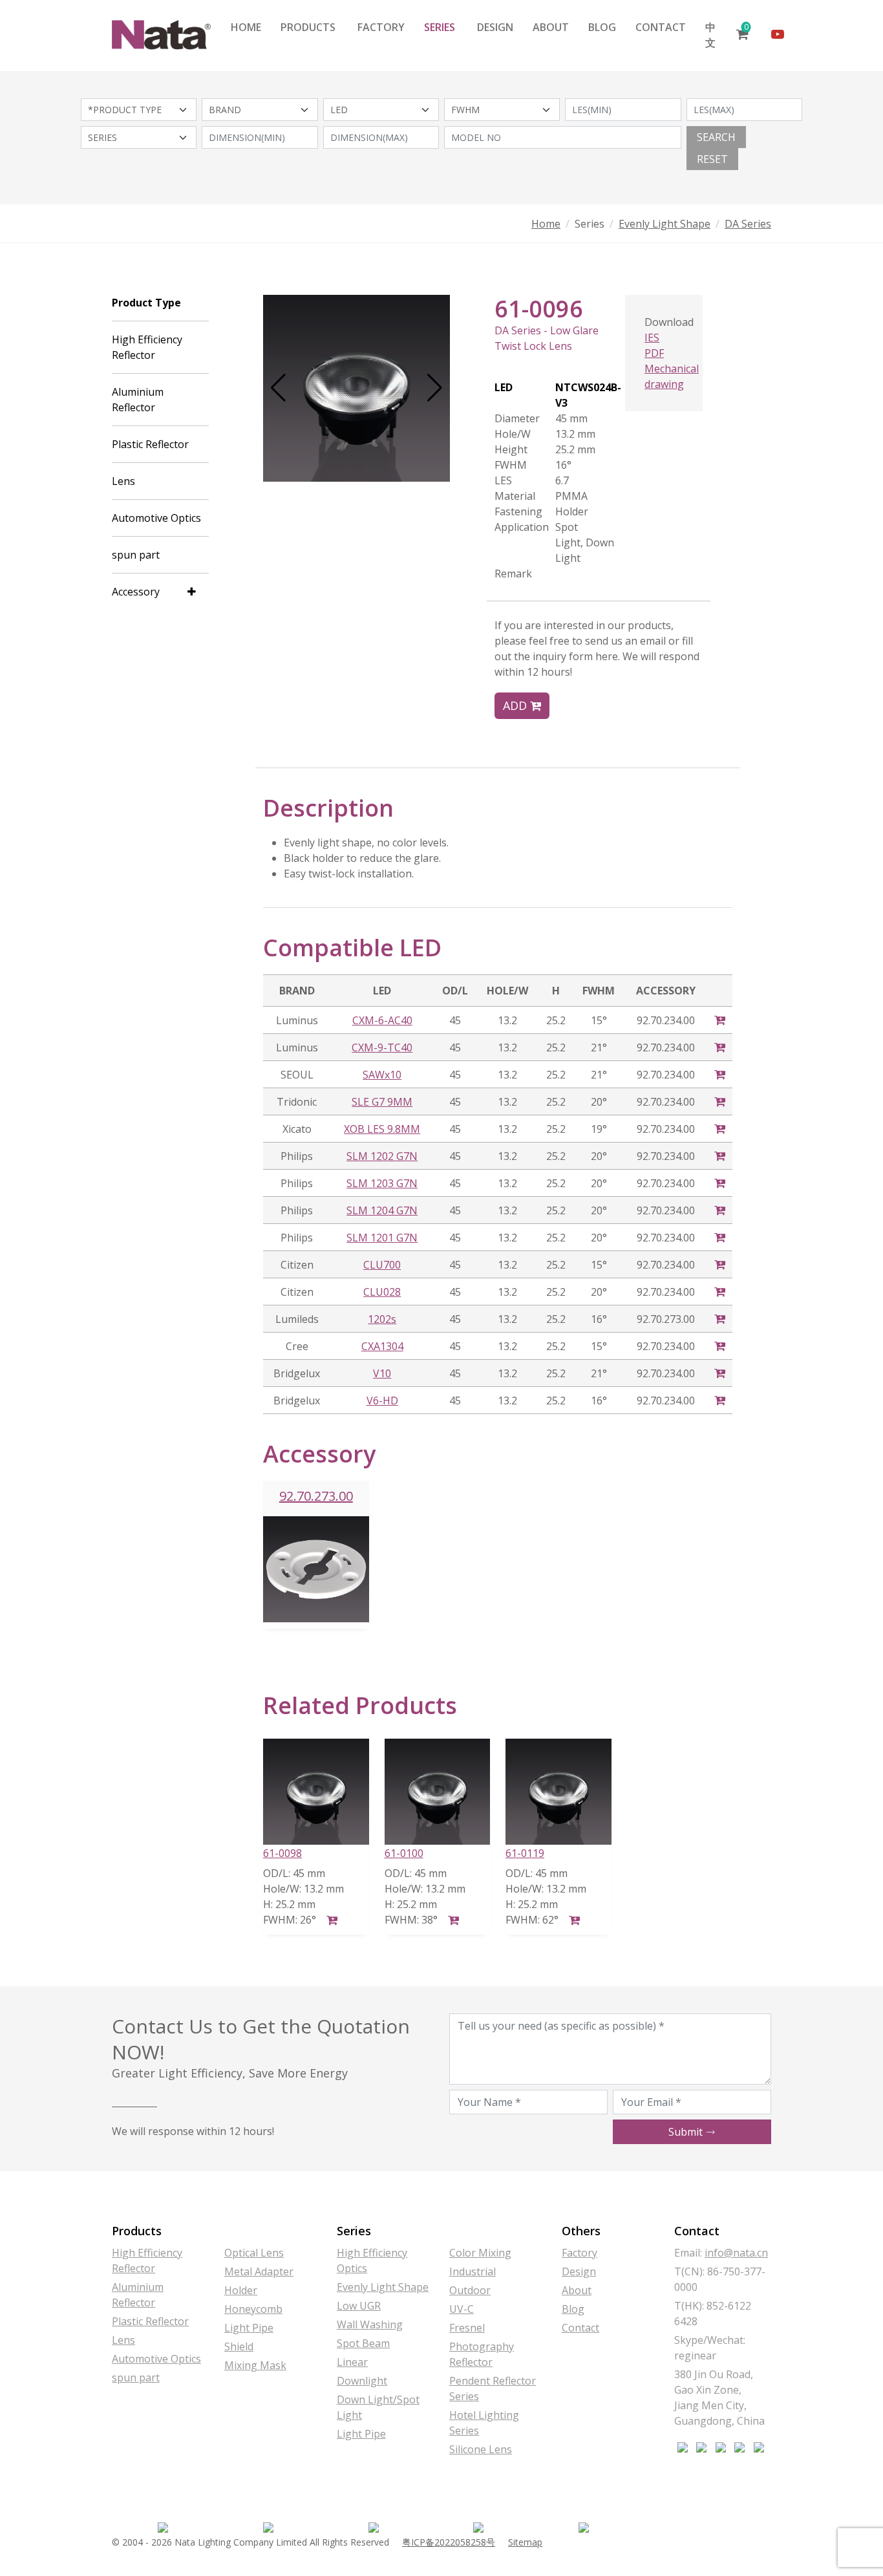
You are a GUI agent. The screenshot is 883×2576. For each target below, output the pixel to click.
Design (495, 27)
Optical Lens (254, 2253)
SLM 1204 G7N (382, 1210)
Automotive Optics (156, 518)
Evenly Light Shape (665, 224)
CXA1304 (382, 1346)
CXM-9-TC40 (382, 1047)
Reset (712, 159)
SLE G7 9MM (382, 1102)
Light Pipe (249, 2328)
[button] (278, 388)
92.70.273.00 (316, 1496)
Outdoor (470, 2290)
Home (246, 27)
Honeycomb (253, 2309)
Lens (123, 481)
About (551, 27)
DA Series (748, 224)
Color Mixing (480, 2253)
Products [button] (308, 27)
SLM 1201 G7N (382, 1238)
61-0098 (282, 1853)
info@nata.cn (736, 2253)
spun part (136, 555)
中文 (710, 35)
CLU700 (382, 1265)
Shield (239, 2346)
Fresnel (467, 2328)
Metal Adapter (259, 2271)
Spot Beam (363, 2343)
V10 (382, 1373)
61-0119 (525, 1853)
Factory (381, 27)
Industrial (473, 2271)
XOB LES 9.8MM (382, 1129)
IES (652, 338)
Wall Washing (370, 2324)
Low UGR (359, 2306)
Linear (352, 2362)
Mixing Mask (255, 2365)
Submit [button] (687, 2132)
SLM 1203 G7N (382, 1183)
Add (516, 705)
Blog (602, 27)
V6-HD (382, 1401)
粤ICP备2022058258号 (449, 2542)
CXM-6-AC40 (382, 1020)
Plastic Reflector (150, 444)
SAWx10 (382, 1075)
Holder (241, 2290)
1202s (382, 1319)
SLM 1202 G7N (382, 1156)
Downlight (362, 2381)
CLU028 (382, 1292)
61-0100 (404, 1853)
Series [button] (440, 27)
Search (716, 137)
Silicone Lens (481, 2449)
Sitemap (525, 2542)
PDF (654, 353)
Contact (661, 27)
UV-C (462, 2309)
